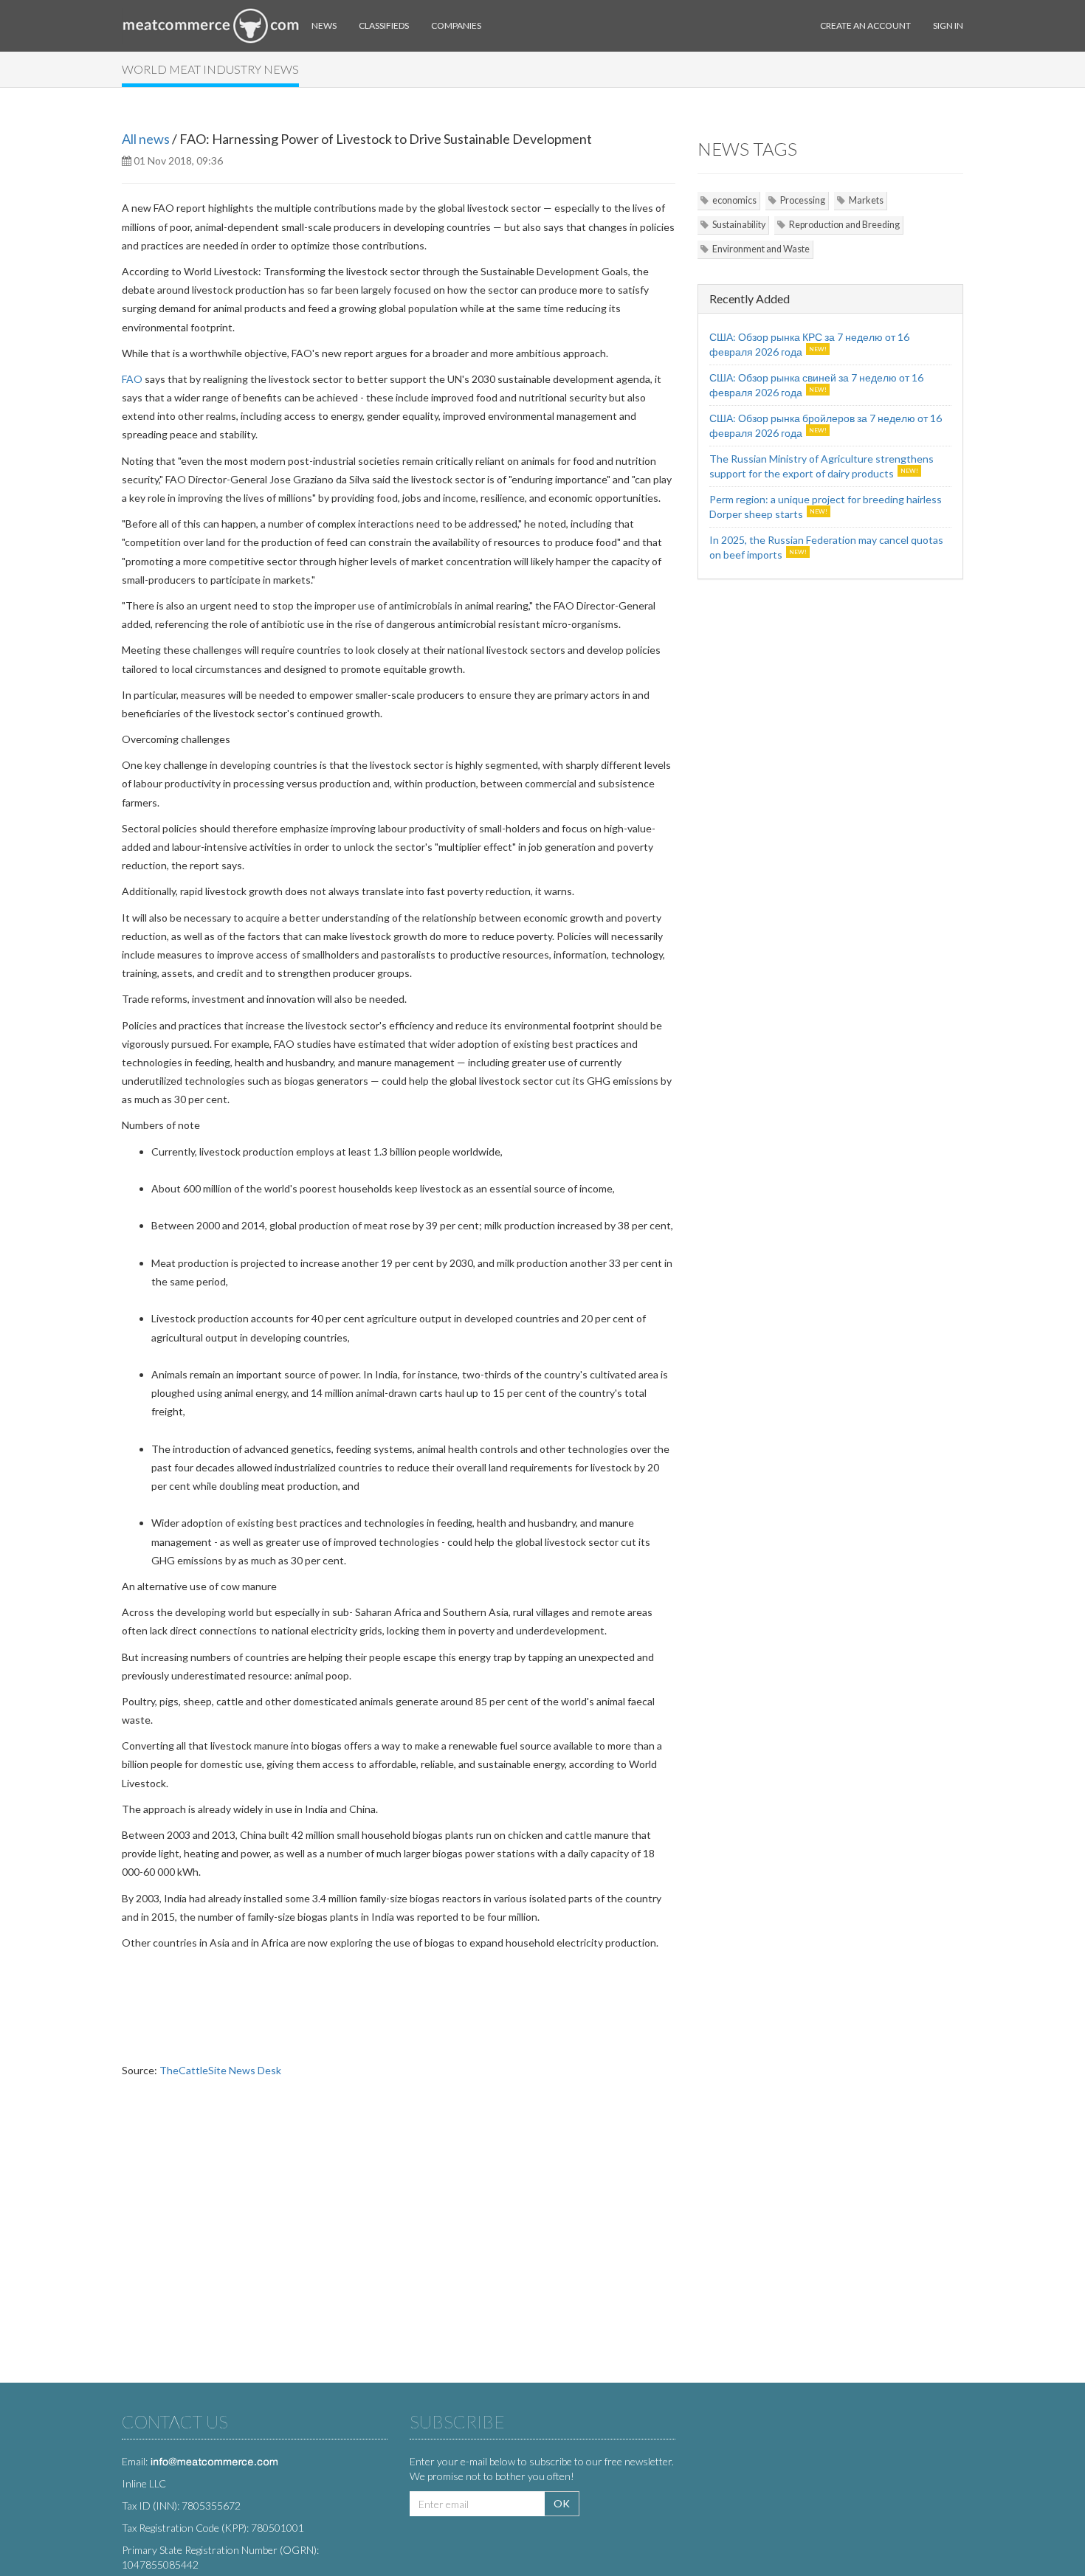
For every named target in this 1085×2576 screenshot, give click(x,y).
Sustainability (739, 225)
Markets (866, 200)
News (324, 25)
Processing (803, 200)
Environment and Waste (761, 249)
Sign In (948, 25)
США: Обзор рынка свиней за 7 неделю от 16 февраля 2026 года (816, 385)
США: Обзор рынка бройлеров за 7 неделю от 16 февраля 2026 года (826, 425)
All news (146, 139)
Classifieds (384, 25)
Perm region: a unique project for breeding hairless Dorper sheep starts (826, 507)
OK (562, 2503)
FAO (132, 379)
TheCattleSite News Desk (220, 2070)
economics (734, 200)
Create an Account (865, 25)
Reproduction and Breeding (844, 225)
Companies (456, 25)
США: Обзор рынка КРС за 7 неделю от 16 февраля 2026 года (809, 344)
